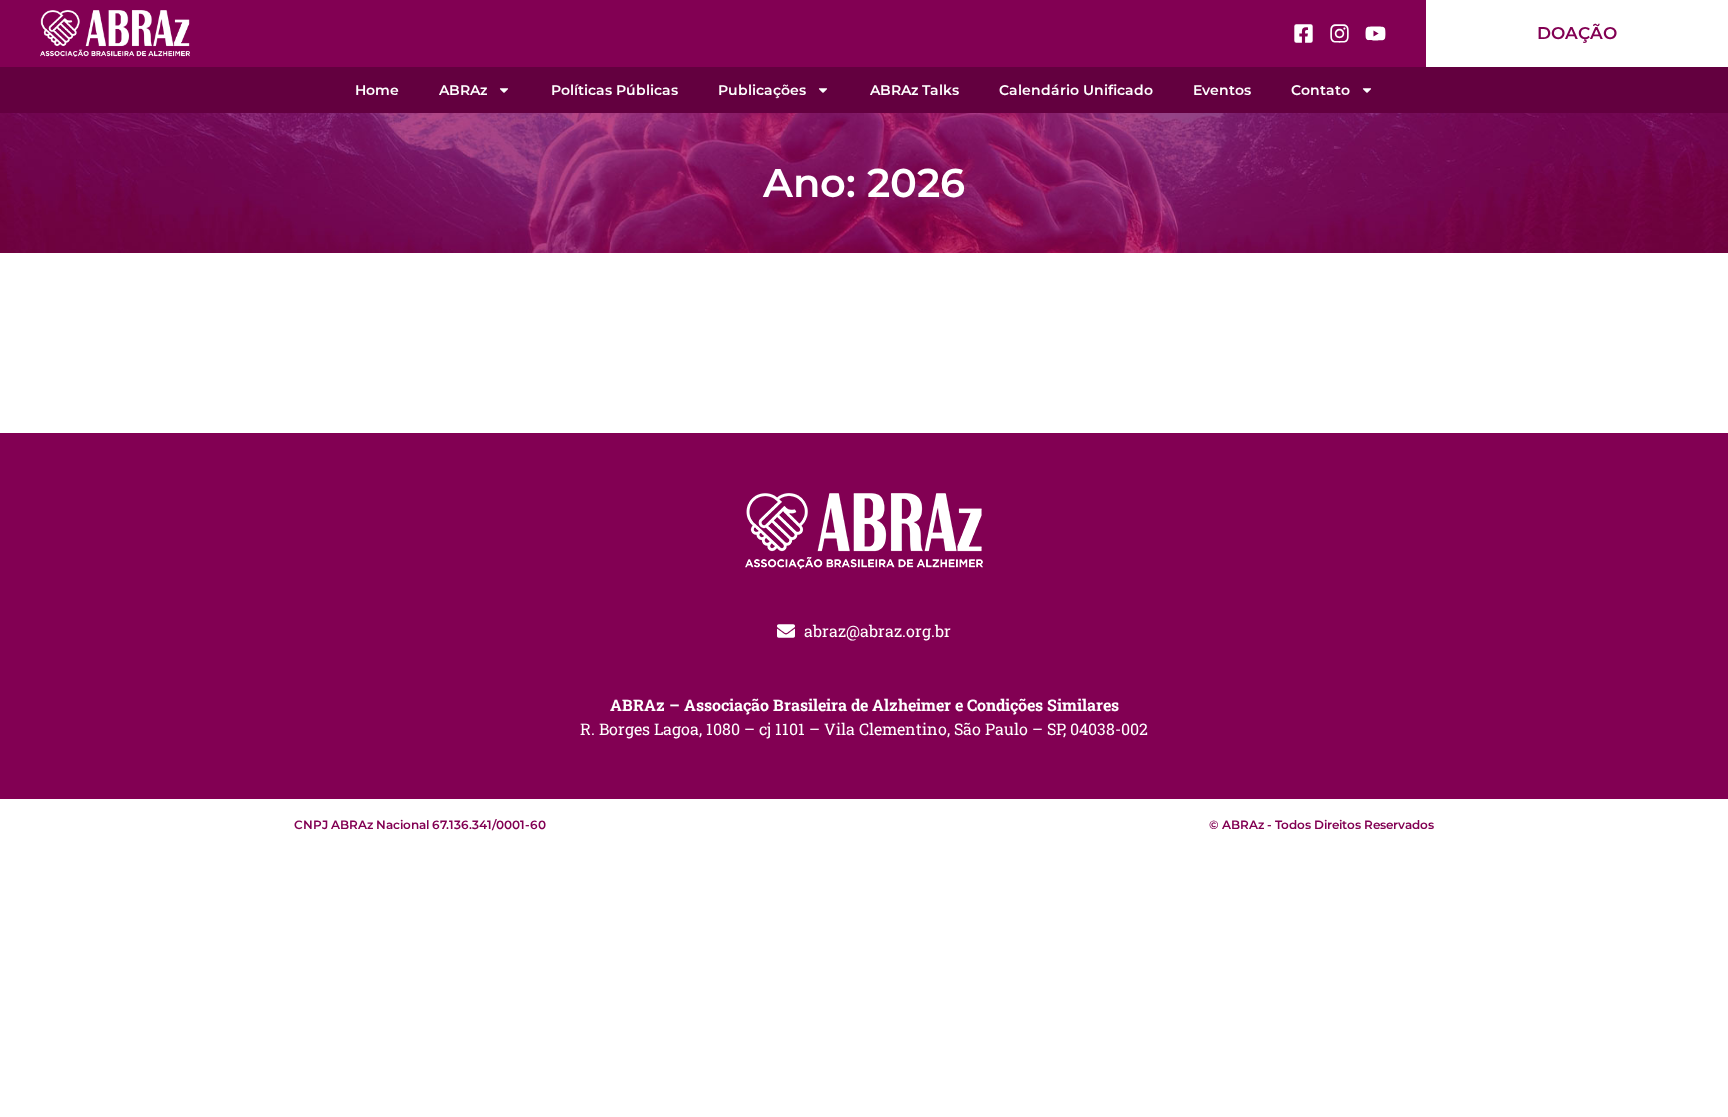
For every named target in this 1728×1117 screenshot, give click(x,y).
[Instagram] (1339, 33)
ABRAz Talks (914, 90)
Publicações (762, 90)
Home (377, 90)
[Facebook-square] (1303, 33)
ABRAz (463, 90)
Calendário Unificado (1076, 90)
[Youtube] (1375, 33)
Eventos (1222, 90)
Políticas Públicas (614, 90)
